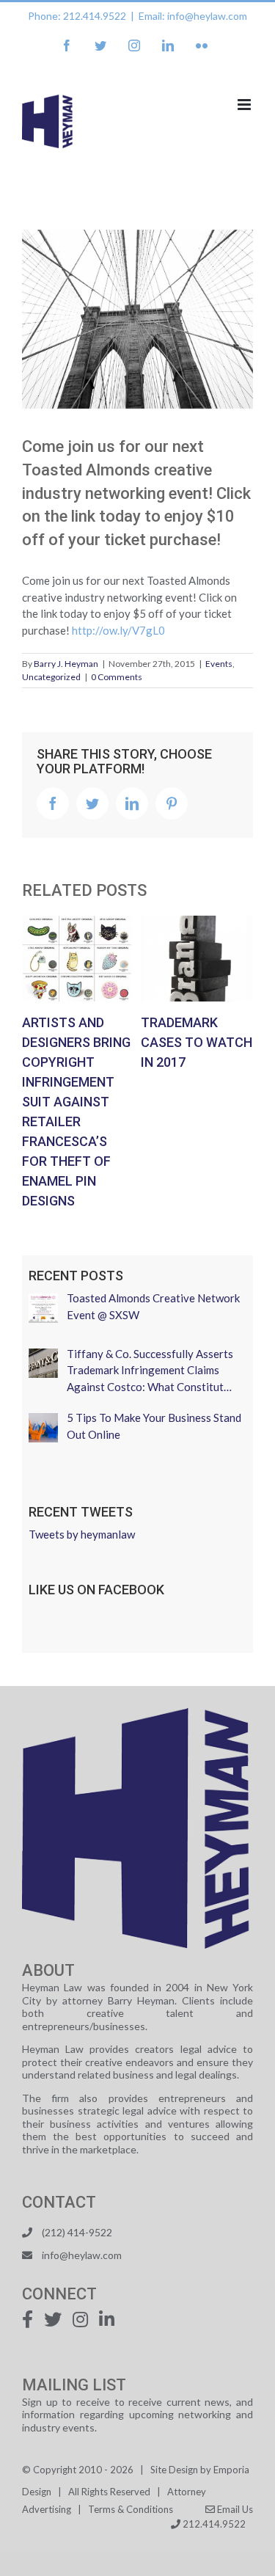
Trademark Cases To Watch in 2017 (197, 958)
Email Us (234, 2509)
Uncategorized (51, 677)
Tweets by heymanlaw (82, 1534)
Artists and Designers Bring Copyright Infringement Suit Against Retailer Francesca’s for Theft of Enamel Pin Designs (78, 958)
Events (219, 664)
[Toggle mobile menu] (245, 105)
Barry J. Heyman (66, 664)
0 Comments (117, 677)
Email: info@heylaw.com (193, 16)
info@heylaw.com (82, 2255)
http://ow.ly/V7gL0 (118, 630)
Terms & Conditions (131, 2509)
